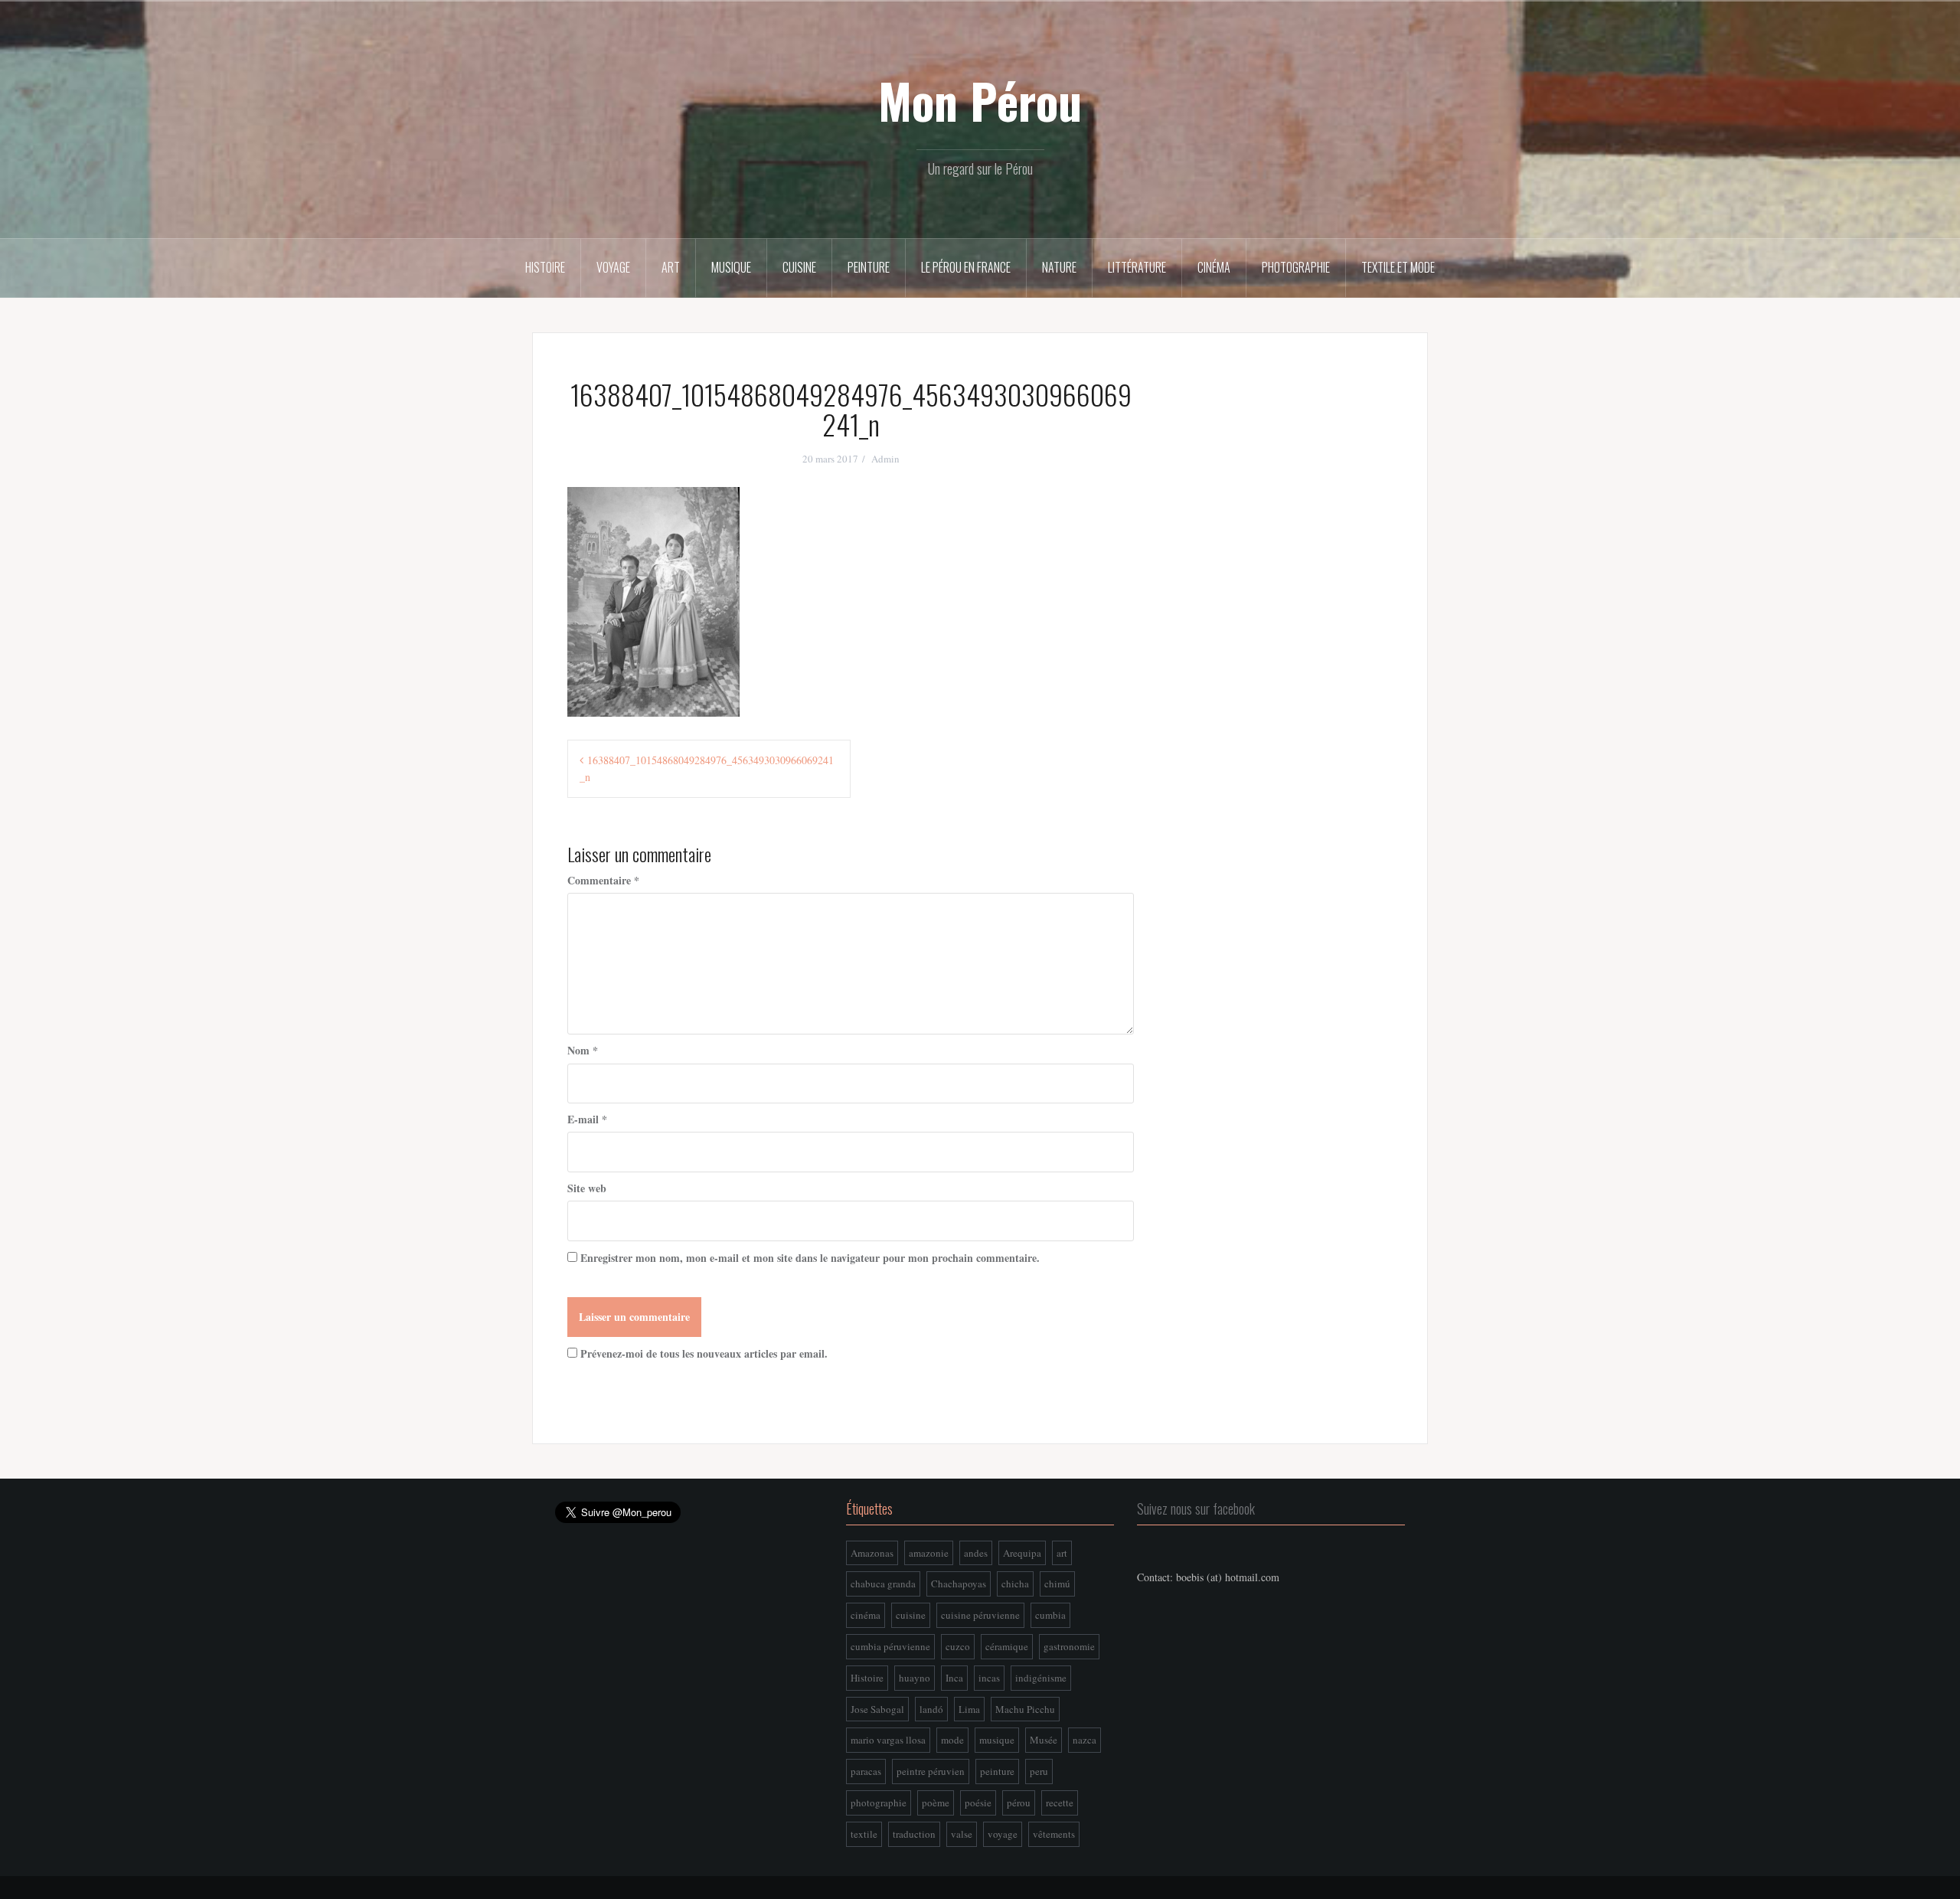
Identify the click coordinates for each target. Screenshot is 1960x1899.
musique (997, 1740)
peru (1039, 1771)
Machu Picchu (1025, 1709)
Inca (954, 1678)
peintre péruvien (931, 1771)
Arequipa (1022, 1553)
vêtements (1054, 1834)
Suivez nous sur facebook (1196, 1508)
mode (952, 1740)
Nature (1059, 267)
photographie (879, 1803)
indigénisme (1041, 1678)
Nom (583, 1050)
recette (1060, 1803)
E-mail (587, 1119)
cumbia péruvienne (890, 1646)
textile (864, 1834)
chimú (1057, 1584)
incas (989, 1678)
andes (976, 1553)
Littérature (1137, 267)
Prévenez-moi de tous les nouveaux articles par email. (704, 1353)
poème (936, 1803)
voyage (1003, 1834)
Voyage (613, 267)
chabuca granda (883, 1584)
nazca (1085, 1740)
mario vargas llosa (888, 1740)
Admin (885, 459)
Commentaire (603, 880)
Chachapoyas (959, 1584)
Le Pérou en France (966, 267)
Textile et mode (1398, 267)
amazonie (929, 1553)
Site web (587, 1188)
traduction (914, 1834)
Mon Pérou (980, 100)
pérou (1019, 1803)
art (1062, 1553)
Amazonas (872, 1553)
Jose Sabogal (877, 1709)
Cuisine (799, 267)
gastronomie (1069, 1646)
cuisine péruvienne (980, 1615)
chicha (1015, 1584)
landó (931, 1709)
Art (671, 267)
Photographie (1296, 267)
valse (962, 1834)
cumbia (1050, 1615)
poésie (978, 1803)
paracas (866, 1771)
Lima (969, 1709)
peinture (997, 1771)
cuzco (958, 1646)
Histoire (545, 267)
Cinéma (1214, 267)
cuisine (911, 1615)
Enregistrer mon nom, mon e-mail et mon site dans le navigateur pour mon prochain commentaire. (810, 1258)
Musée (1044, 1740)
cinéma (866, 1615)
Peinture (869, 267)
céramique (1007, 1646)
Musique (731, 267)
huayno (915, 1678)
